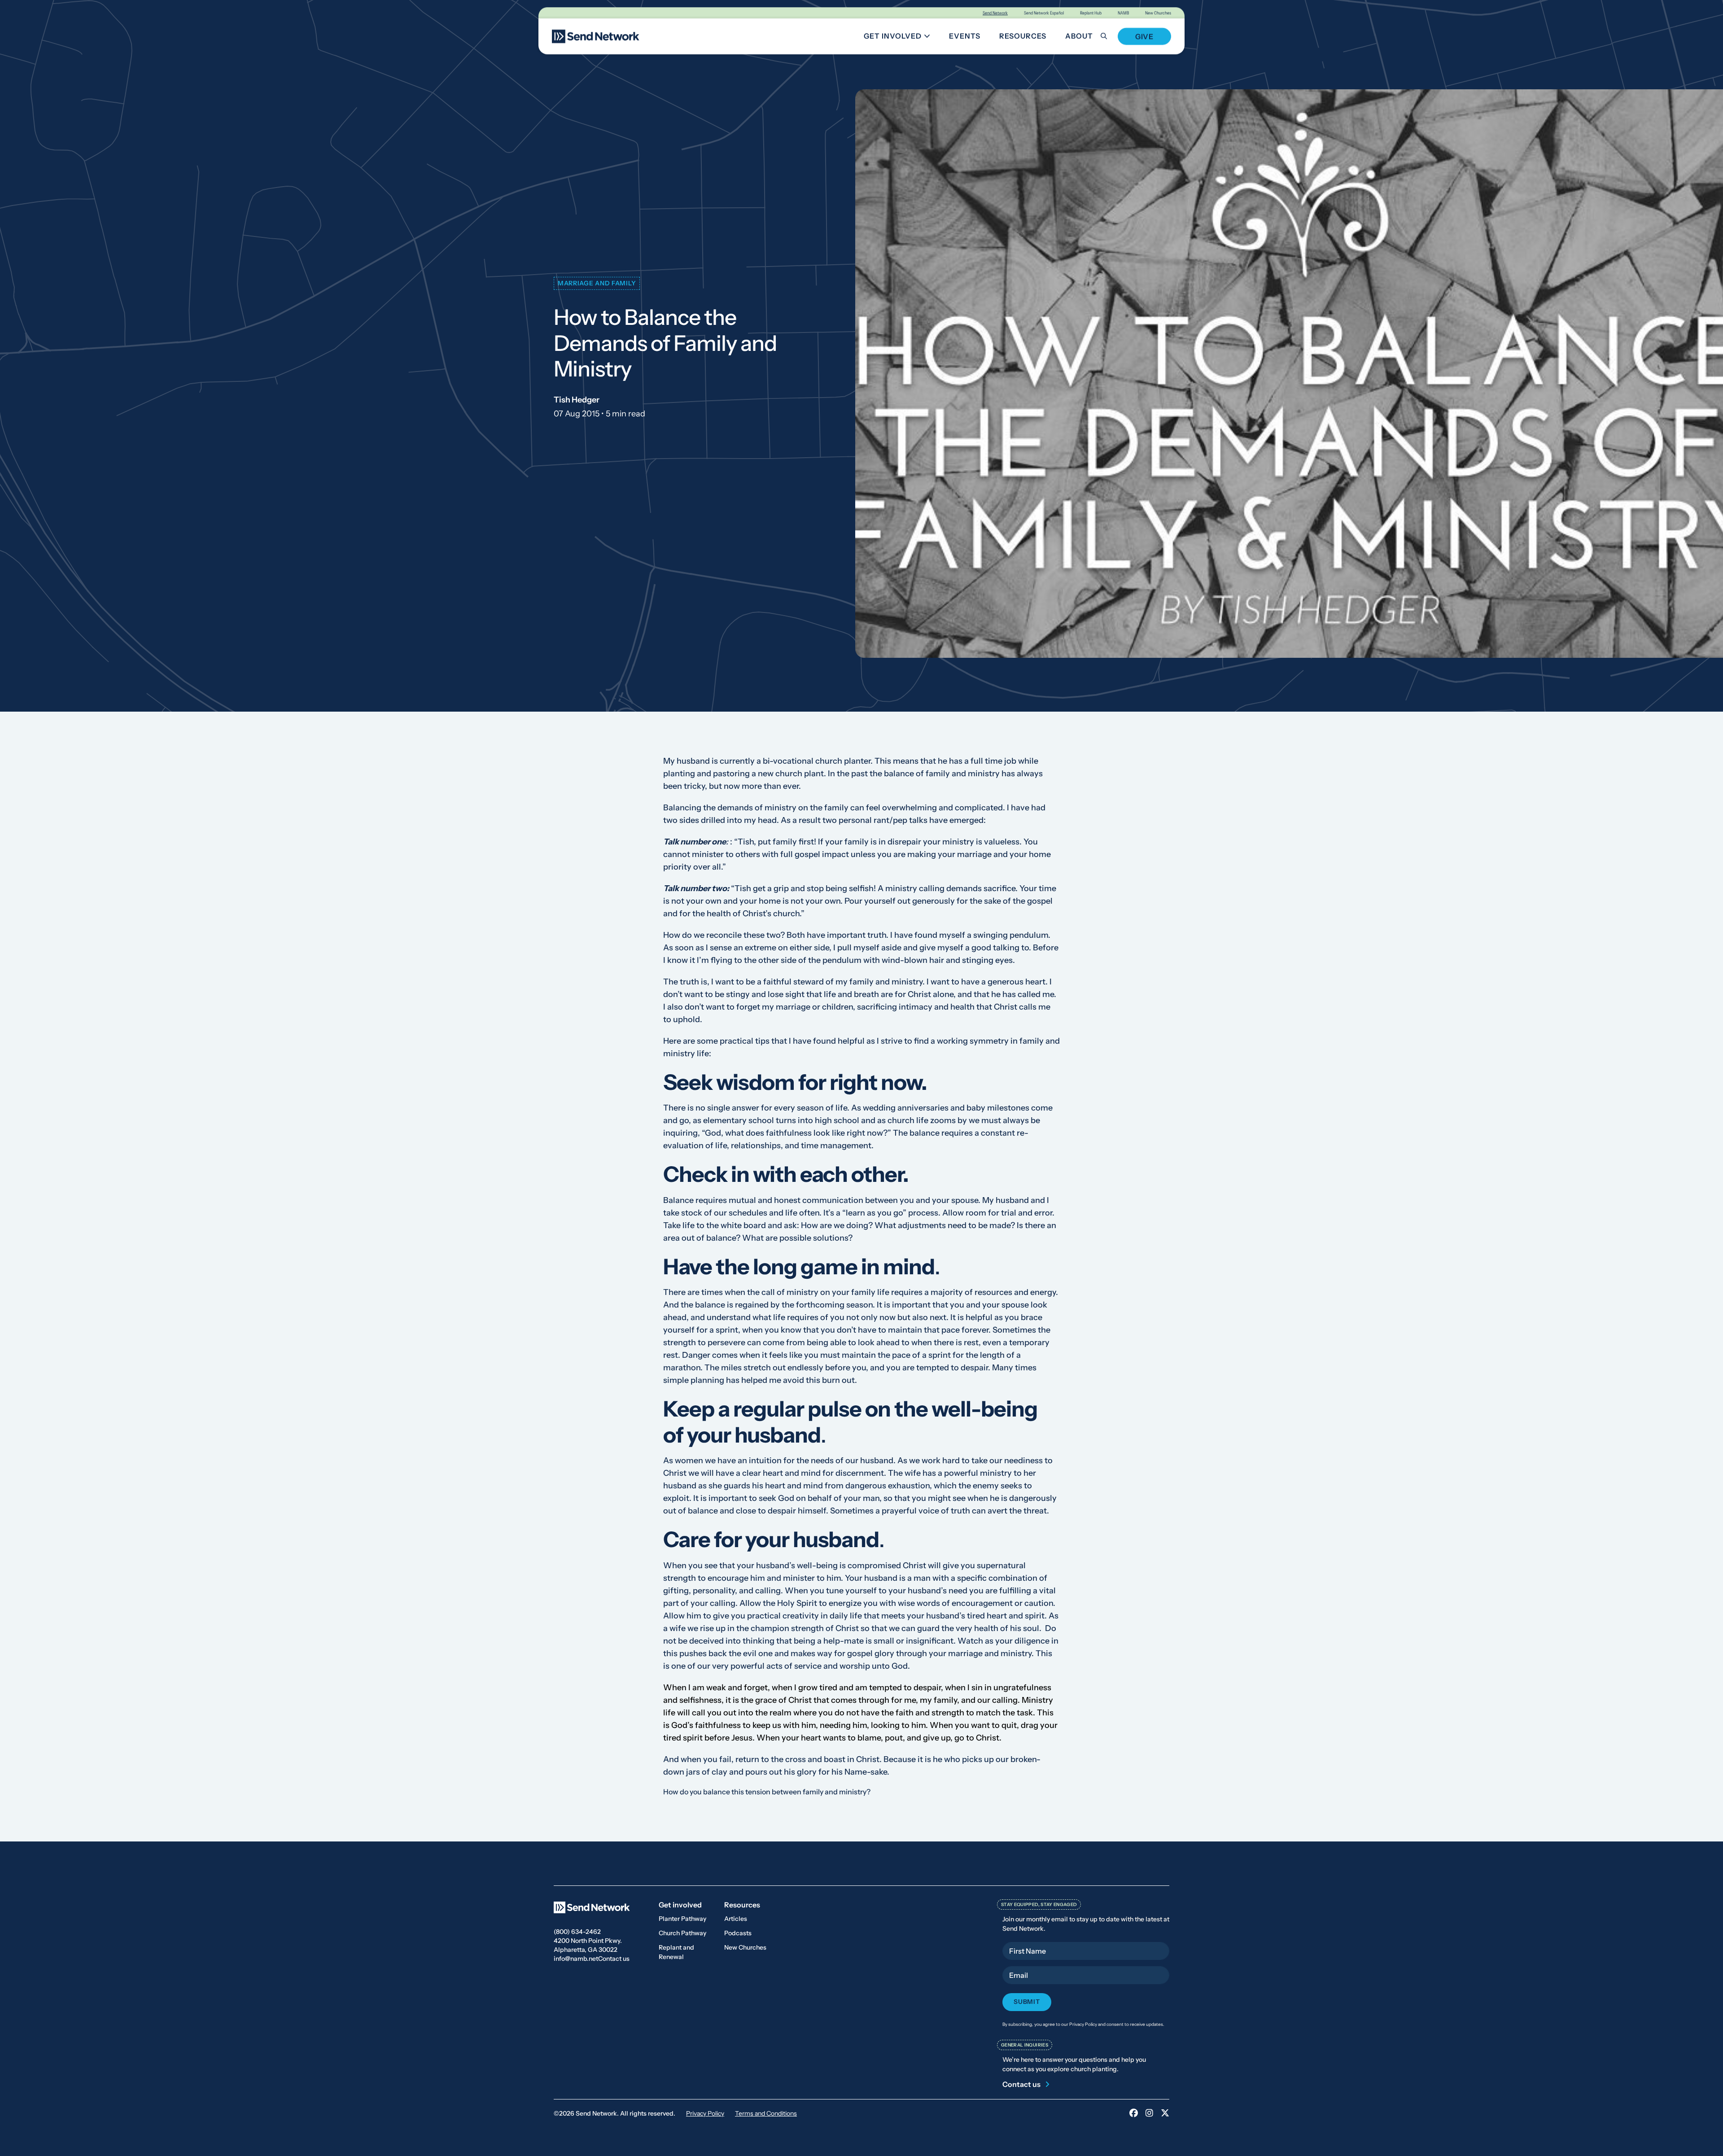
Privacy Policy (705, 2113)
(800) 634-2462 (577, 1932)
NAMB (1123, 13)
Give (1144, 36)
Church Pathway (682, 1933)
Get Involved (900, 37)
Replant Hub (1091, 13)
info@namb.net (576, 1959)
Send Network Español (1044, 13)
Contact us (614, 1959)
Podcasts (738, 1933)
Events (965, 36)
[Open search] (1109, 36)
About (1079, 36)
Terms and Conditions (766, 2113)
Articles (736, 1919)
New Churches (1158, 13)
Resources (1023, 36)
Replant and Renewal (676, 1952)
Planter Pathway (682, 1919)
